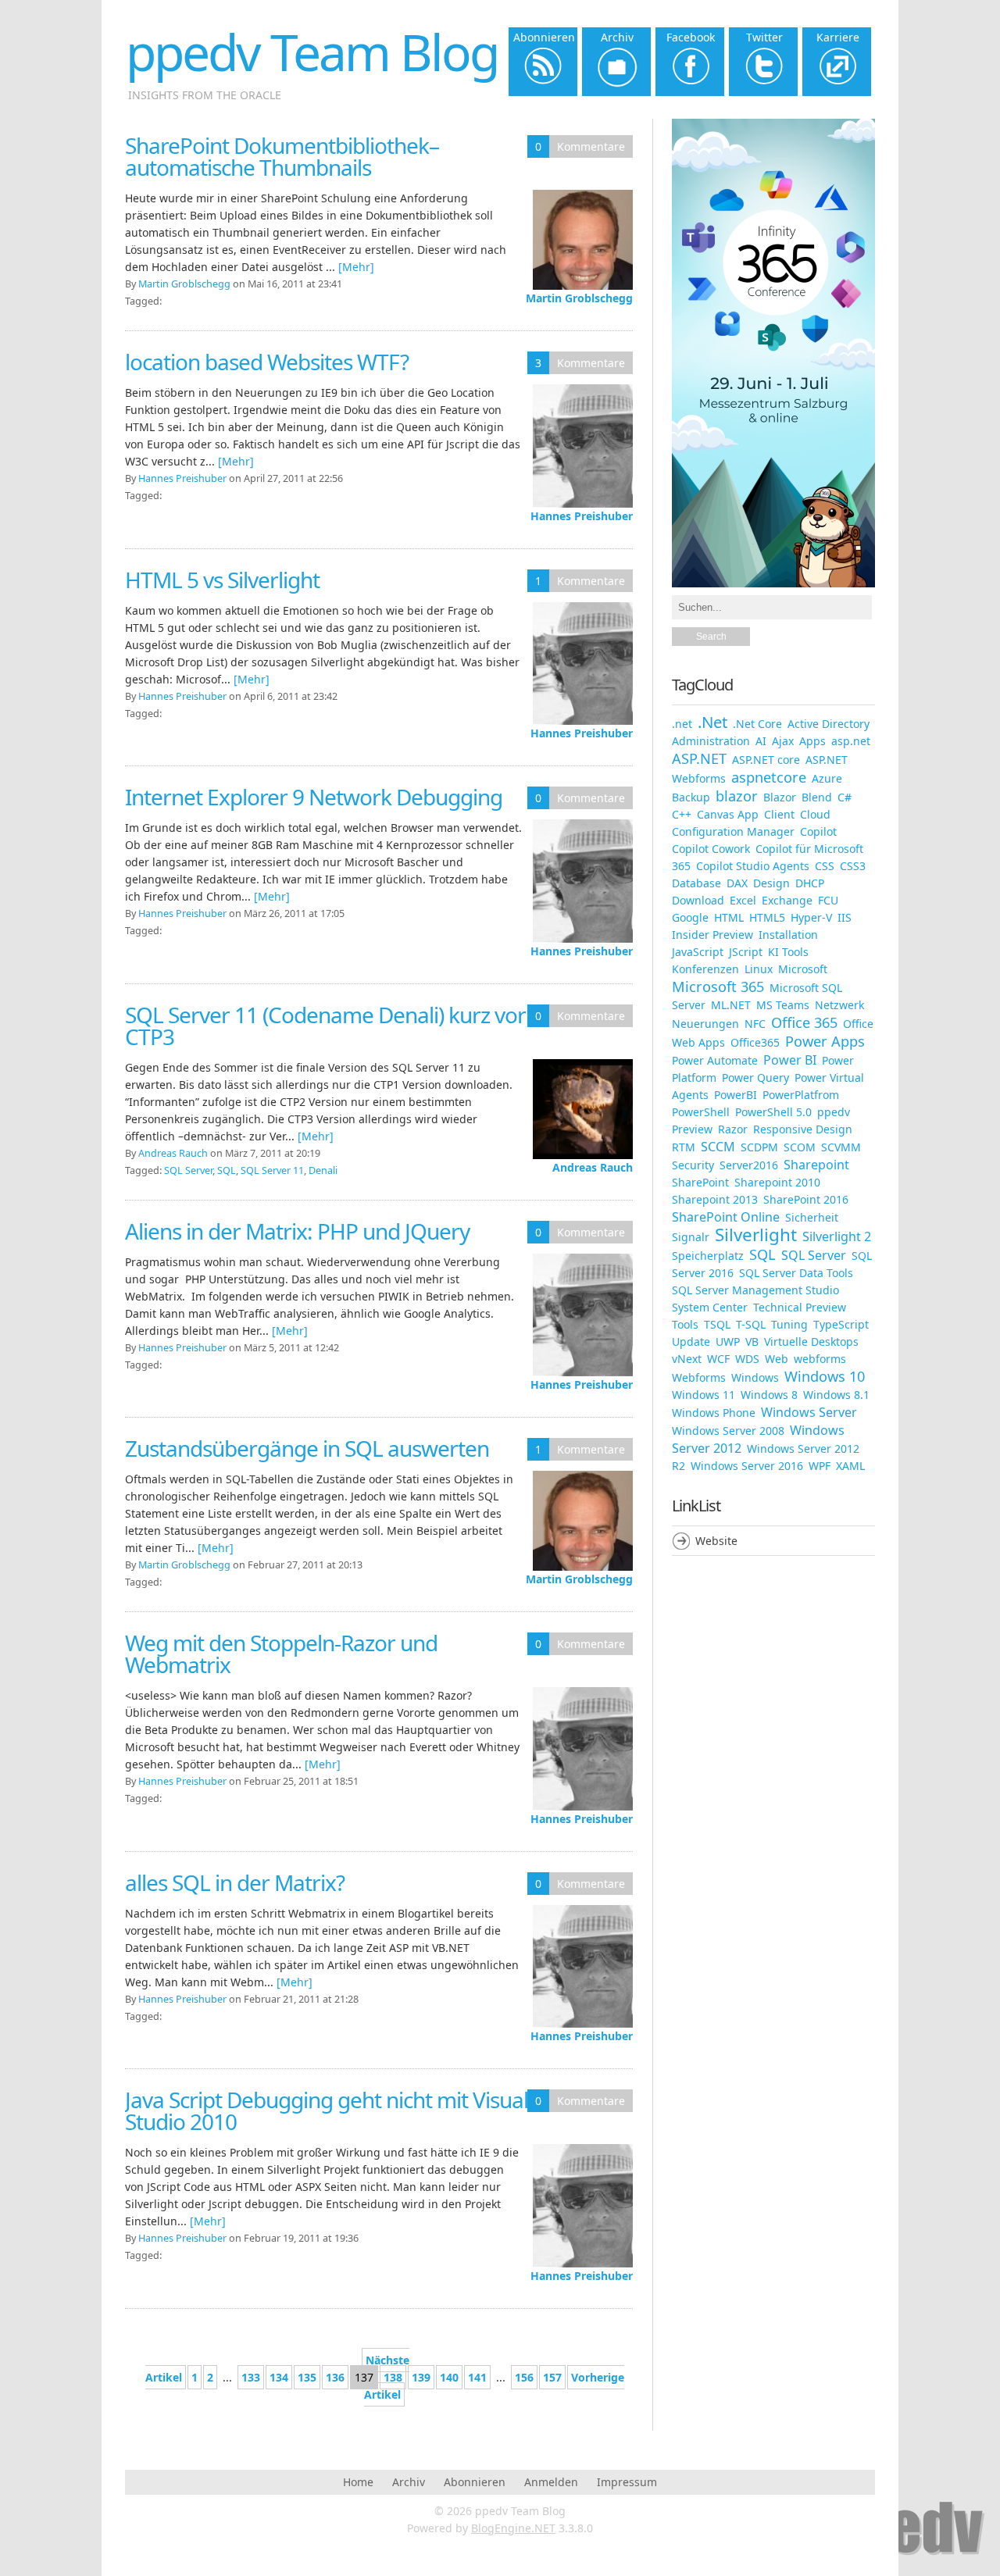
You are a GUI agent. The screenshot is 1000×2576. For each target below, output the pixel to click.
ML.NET (731, 1005)
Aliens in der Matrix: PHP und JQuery (297, 1231)
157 (552, 2377)
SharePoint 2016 (806, 1199)
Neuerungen (705, 1024)
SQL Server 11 (272, 1170)
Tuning (789, 1324)
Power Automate (715, 1060)
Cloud (815, 814)
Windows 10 (825, 1376)
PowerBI (736, 1095)
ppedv (834, 1112)
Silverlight (756, 1234)
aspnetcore (769, 777)
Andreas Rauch (593, 1167)
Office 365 (804, 1022)
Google (690, 917)
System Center (710, 1307)
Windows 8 (769, 1395)
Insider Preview (712, 935)
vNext (687, 1359)
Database (696, 883)
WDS (747, 1359)
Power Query (755, 1077)
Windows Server (809, 1412)
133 (251, 2377)
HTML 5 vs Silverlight (222, 580)
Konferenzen (705, 969)
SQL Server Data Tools (796, 1273)
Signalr (691, 1237)
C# (845, 797)
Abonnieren (475, 2482)
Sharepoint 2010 (777, 1182)
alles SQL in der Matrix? (235, 1882)
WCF (718, 1359)
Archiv (409, 2482)
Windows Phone (714, 1413)
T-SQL (751, 1324)
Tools (685, 1324)
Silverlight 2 (837, 1236)
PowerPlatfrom (801, 1095)
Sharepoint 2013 (715, 1199)
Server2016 (749, 1165)
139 (421, 2377)
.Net (712, 722)
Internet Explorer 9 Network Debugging (314, 797)
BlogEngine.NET (513, 2528)
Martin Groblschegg (579, 298)
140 (449, 2377)
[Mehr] (356, 267)
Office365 (755, 1042)
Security (693, 1165)
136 (335, 2377)
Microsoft (803, 969)
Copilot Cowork (711, 849)
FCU (828, 900)
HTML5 (767, 917)
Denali (323, 1170)
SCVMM (841, 1147)
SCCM (718, 1147)
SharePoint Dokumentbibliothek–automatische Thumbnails (282, 156)
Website (716, 1541)
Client (779, 814)
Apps (812, 741)
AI (761, 741)
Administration (711, 741)
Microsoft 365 (718, 987)
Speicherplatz (708, 1256)
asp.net (851, 741)
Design (771, 883)
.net (682, 724)
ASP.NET (699, 758)
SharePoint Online (726, 1217)
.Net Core (757, 724)
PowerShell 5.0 (773, 1112)
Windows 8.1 (836, 1395)
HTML (729, 917)
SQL (227, 1170)
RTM (684, 1147)
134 (279, 2377)
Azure (827, 778)
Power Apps (825, 1041)
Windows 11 (704, 1395)
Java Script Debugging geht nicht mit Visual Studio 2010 (327, 2110)
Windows (755, 1377)
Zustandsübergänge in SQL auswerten (307, 1448)
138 (393, 2377)
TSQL (717, 1324)
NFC (755, 1024)
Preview (692, 1129)
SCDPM (759, 1147)
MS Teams (783, 1005)
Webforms (699, 1377)
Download (698, 900)
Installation (788, 935)
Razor (733, 1129)
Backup (691, 797)
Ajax (783, 741)
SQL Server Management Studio (755, 1290)
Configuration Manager (733, 831)
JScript (746, 952)
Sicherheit (812, 1217)
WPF (820, 1466)
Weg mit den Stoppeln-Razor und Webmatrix (281, 1654)
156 (524, 2377)
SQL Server (188, 1170)
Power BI (790, 1060)
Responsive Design (803, 1129)
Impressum (627, 2482)
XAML (850, 1466)
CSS (825, 866)
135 (307, 2377)
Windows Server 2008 (728, 1431)
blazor (737, 796)
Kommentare (591, 146)
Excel (743, 900)
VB (752, 1342)
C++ (682, 814)
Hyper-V (811, 917)
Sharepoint (816, 1165)
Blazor (780, 797)
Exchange (787, 900)
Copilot (818, 831)
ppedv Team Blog (312, 52)
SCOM (800, 1147)
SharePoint (700, 1182)
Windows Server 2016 (747, 1466)
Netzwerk (839, 1005)
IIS (845, 917)
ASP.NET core (766, 760)
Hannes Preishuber (582, 516)
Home (358, 2482)
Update (691, 1342)
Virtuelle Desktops (811, 1342)
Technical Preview (800, 1307)
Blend (817, 797)
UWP (728, 1342)
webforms (820, 1359)
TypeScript (841, 1324)
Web (777, 1359)
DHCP (810, 883)
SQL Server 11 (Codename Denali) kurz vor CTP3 (325, 1026)
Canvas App (728, 814)
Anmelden (551, 2482)
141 (477, 2377)
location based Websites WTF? (267, 362)
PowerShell (701, 1112)
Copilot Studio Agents (753, 866)
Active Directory (829, 724)
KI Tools (788, 952)
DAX (737, 883)
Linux (759, 969)
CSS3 (853, 866)
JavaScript (698, 952)
